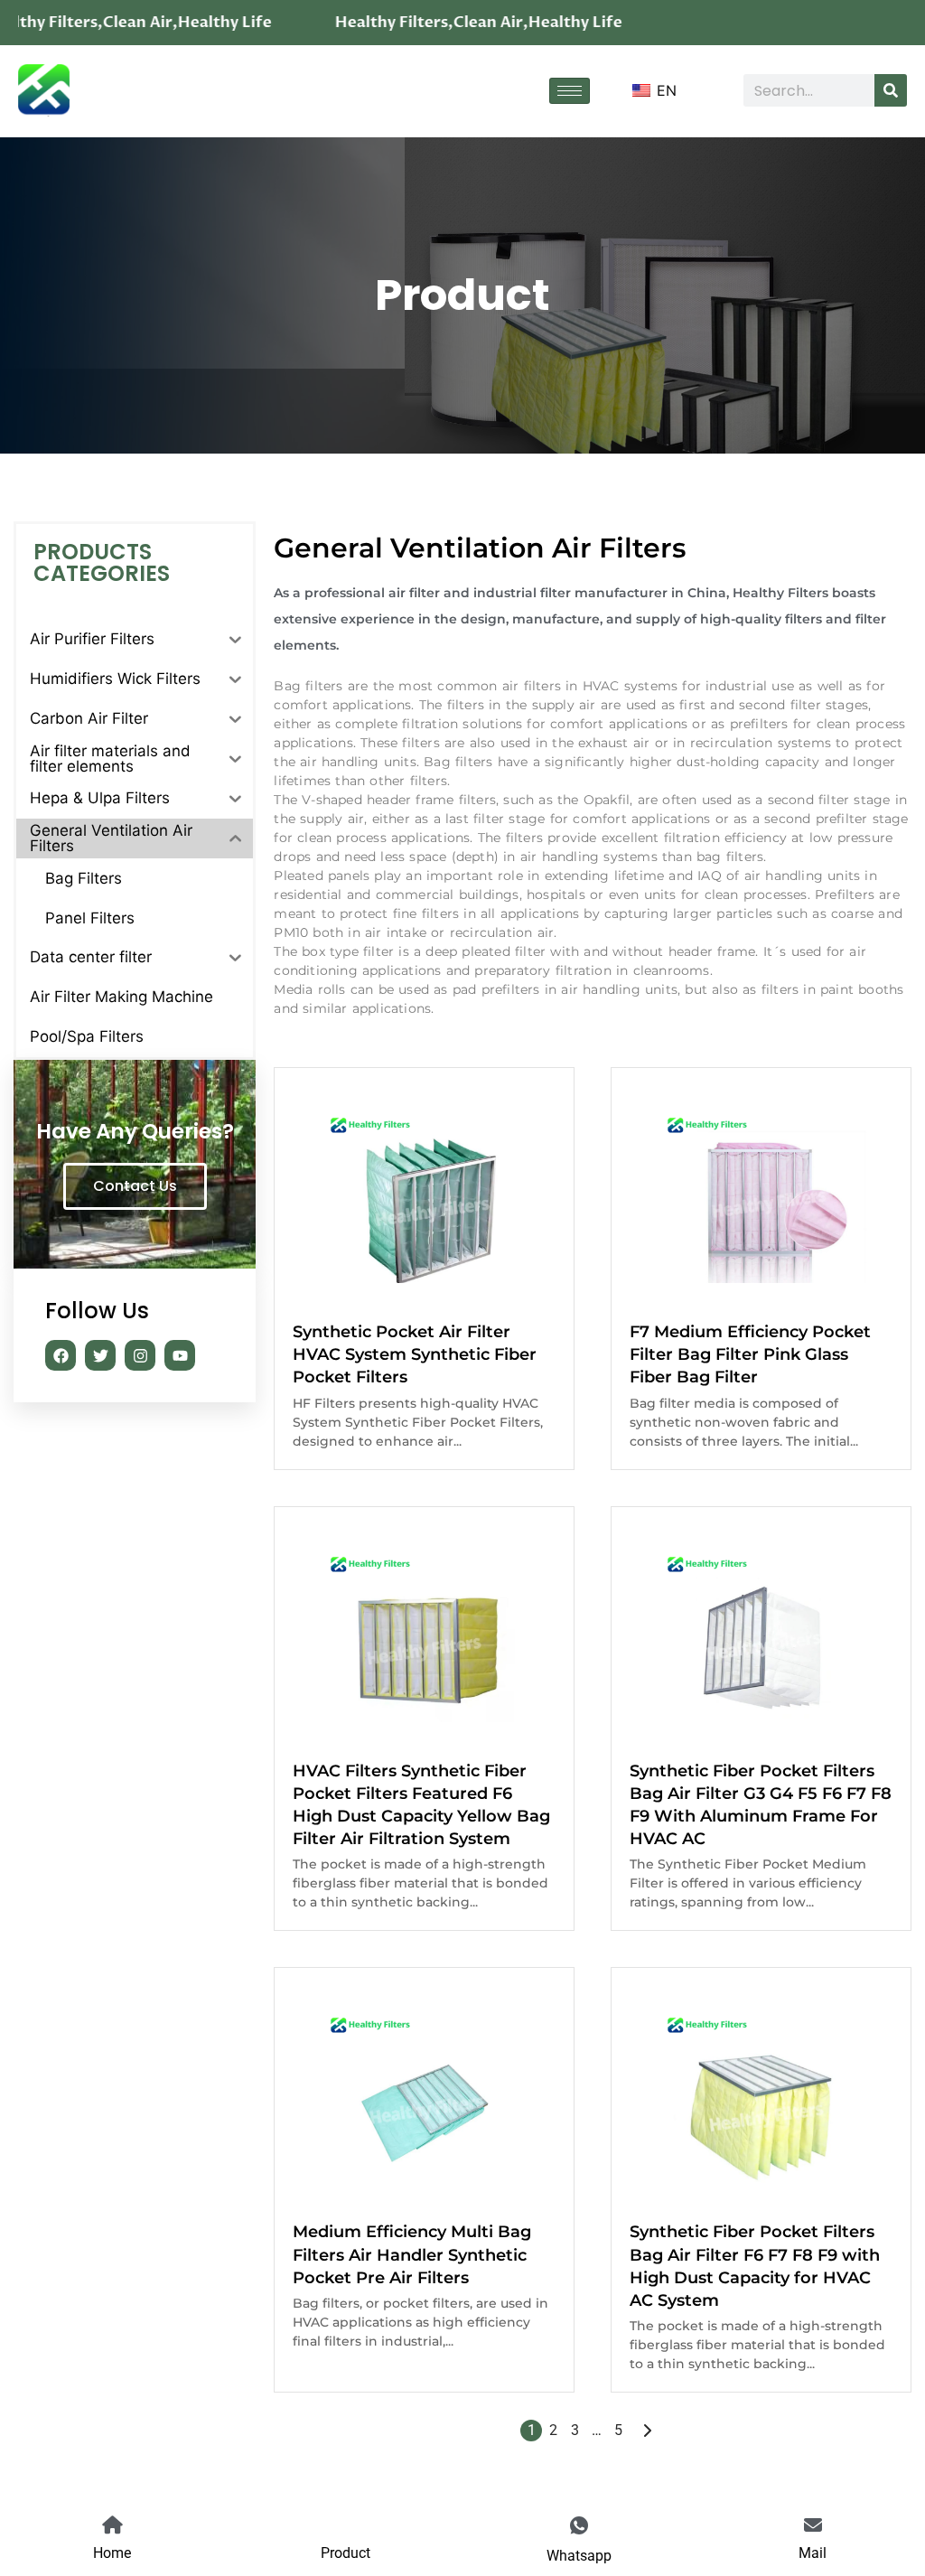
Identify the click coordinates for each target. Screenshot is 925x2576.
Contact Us (135, 1186)
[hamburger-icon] (570, 91)
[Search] (891, 90)
